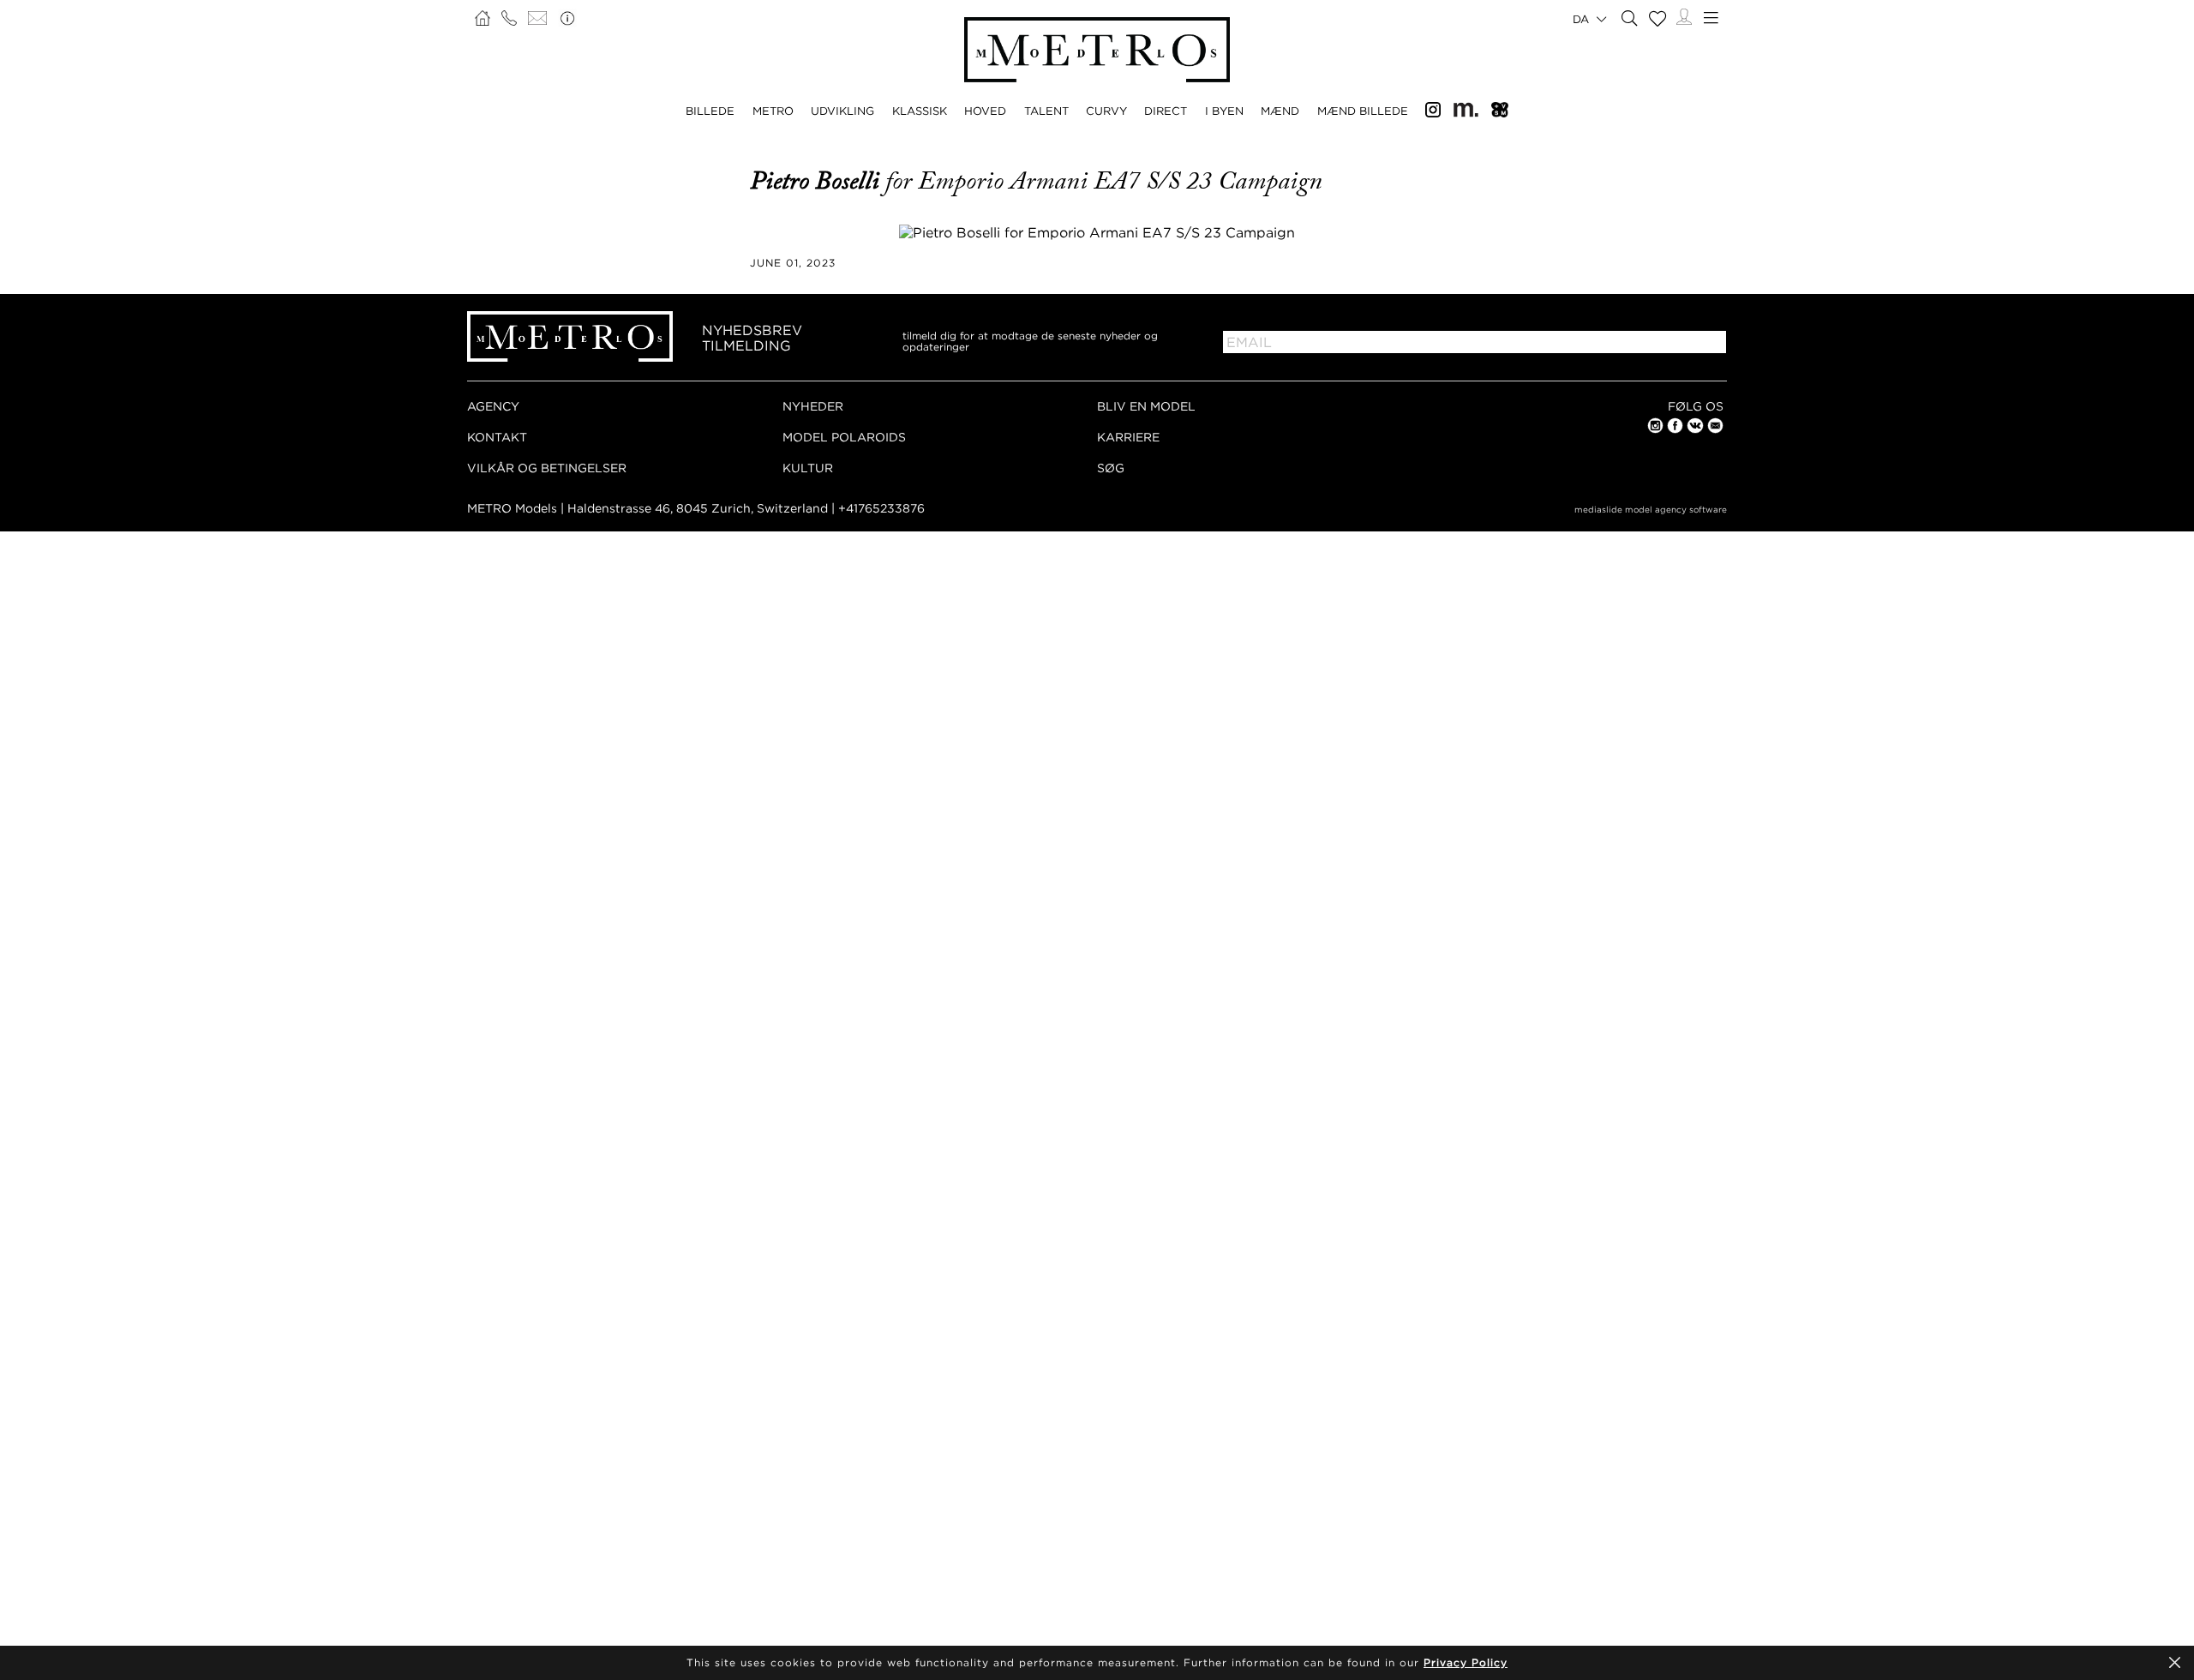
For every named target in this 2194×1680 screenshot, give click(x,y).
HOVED (985, 111)
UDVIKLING (842, 111)
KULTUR (808, 468)
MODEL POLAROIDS (844, 437)
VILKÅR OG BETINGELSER (547, 468)
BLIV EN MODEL (1146, 406)
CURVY (1106, 111)
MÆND (1280, 111)
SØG (1111, 468)
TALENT (1046, 111)
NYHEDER (813, 406)
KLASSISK (920, 111)
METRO (773, 111)
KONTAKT (497, 437)
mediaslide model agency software (1651, 510)
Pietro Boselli (818, 181)
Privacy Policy (1466, 1662)
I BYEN (1224, 111)
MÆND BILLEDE (1363, 111)
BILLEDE (710, 111)
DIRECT (1166, 111)
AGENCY (493, 406)
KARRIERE (1128, 437)
